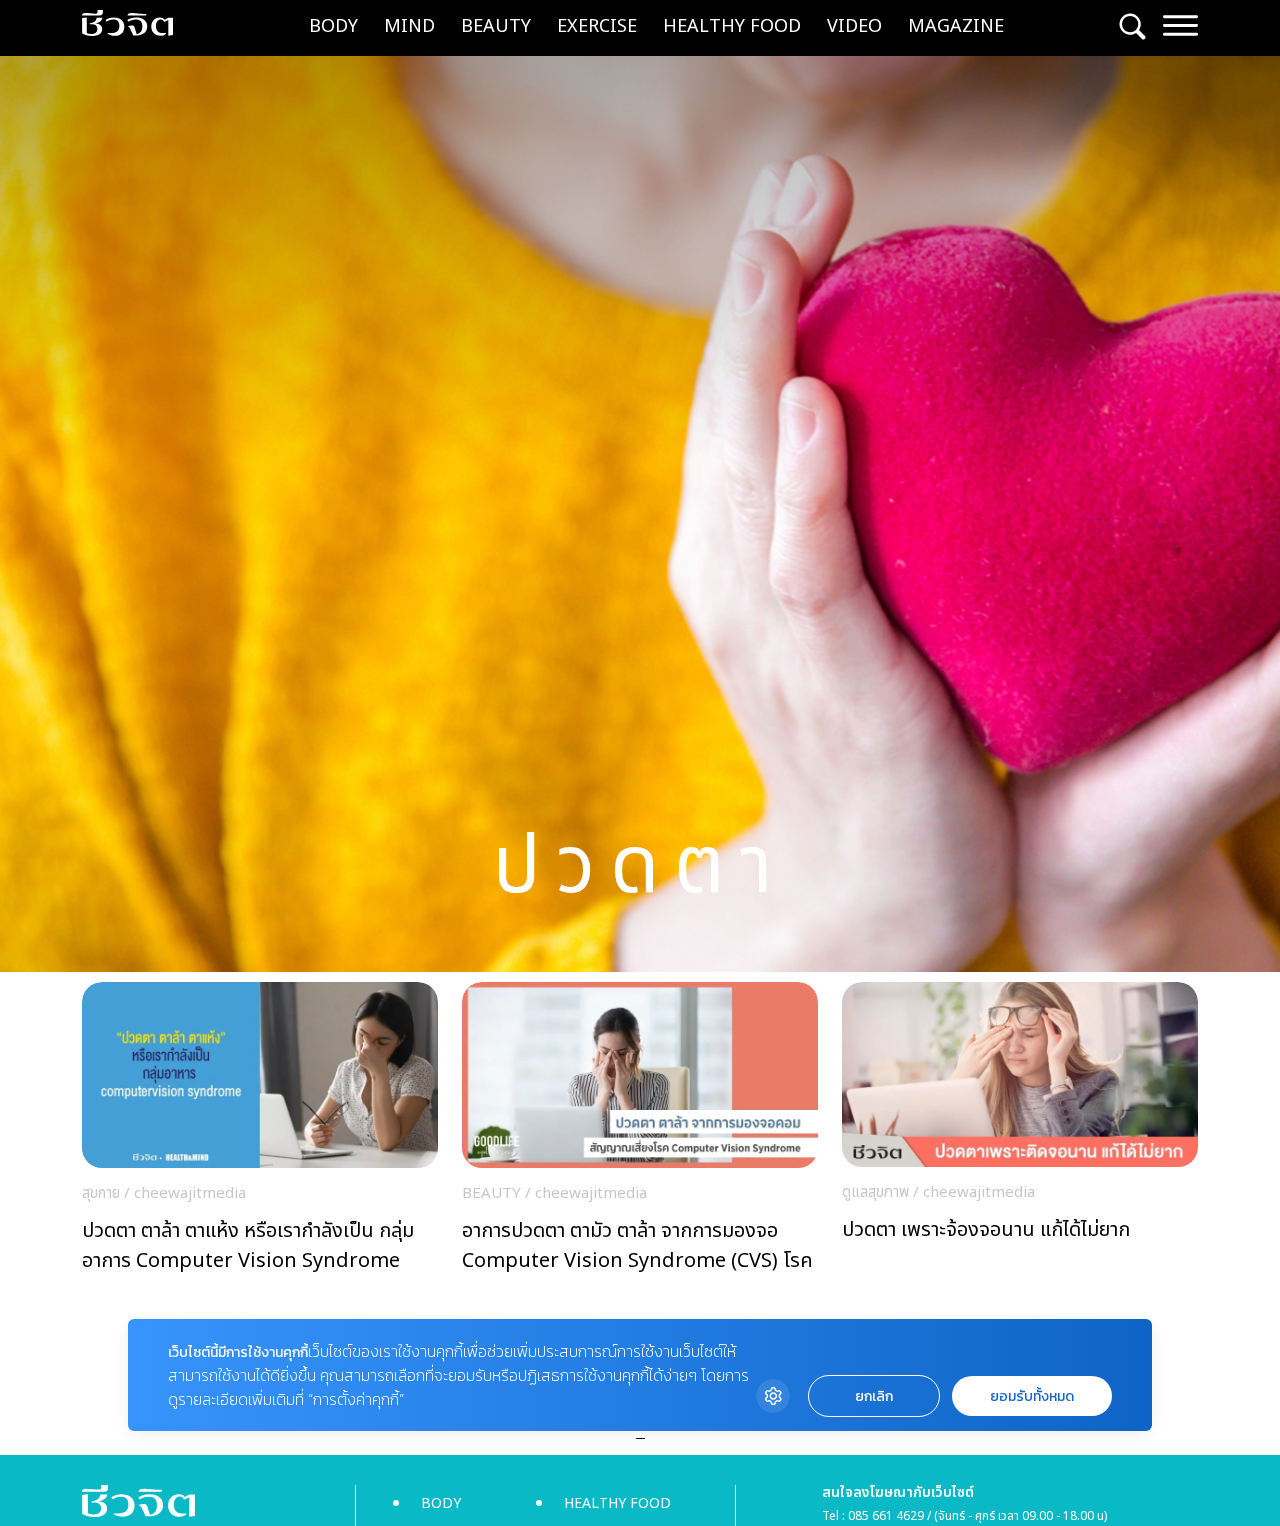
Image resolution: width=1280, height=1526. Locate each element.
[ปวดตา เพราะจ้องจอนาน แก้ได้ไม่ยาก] (1020, 1132)
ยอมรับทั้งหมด (1032, 1396)
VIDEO (854, 26)
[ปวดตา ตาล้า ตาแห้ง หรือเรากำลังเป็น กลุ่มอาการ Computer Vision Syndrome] (260, 1133)
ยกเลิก (874, 1396)
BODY (333, 26)
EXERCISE (597, 26)
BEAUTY (496, 26)
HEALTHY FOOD (732, 26)
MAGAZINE (956, 26)
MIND (409, 26)
